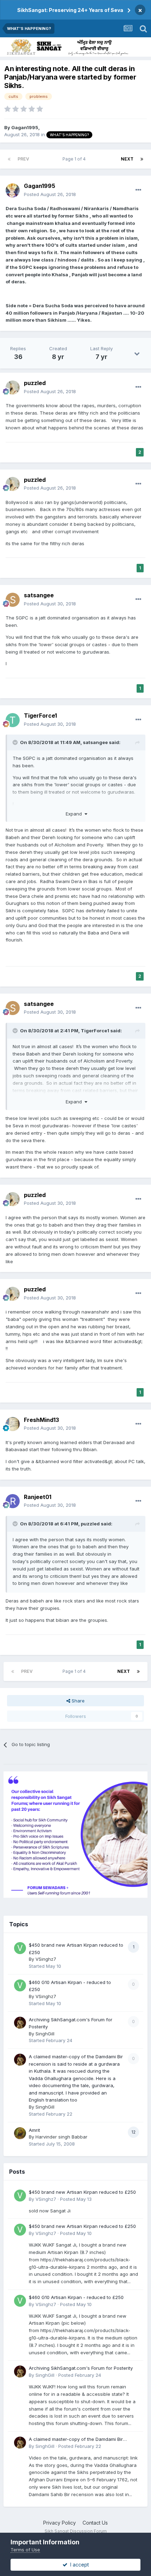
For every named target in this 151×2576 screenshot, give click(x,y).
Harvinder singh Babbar (61, 2137)
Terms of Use (25, 2550)
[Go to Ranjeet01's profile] (13, 1501)
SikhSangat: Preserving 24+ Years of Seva (70, 10)
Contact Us (95, 2523)
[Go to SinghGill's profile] (20, 2023)
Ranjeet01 (38, 1497)
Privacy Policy (60, 2523)
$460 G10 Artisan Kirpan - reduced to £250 (76, 2297)
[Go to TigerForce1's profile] (13, 720)
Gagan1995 (25, 127)
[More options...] (138, 190)
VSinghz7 (46, 1959)
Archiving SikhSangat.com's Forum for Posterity (81, 2368)
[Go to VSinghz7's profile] (20, 1948)
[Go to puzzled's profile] (13, 388)
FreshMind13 (41, 1420)
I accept (78, 2565)
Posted (50, 194)
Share (77, 1701)
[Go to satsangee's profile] (13, 600)
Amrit (34, 2130)
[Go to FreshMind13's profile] (13, 1424)
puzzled (35, 383)
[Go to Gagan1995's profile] (13, 190)
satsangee (39, 595)
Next (127, 159)
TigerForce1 (40, 716)
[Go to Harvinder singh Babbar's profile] (20, 2133)
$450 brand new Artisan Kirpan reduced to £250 (82, 2192)
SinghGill (45, 2034)
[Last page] (142, 159)
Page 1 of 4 (75, 159)
